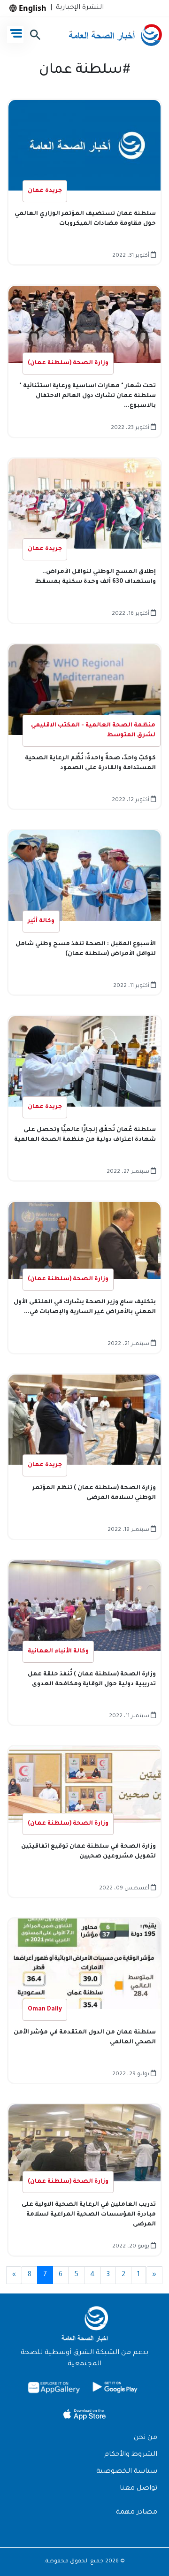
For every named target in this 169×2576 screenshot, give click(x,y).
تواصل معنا (138, 2489)
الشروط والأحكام (131, 2455)
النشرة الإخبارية (78, 8)
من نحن (146, 2438)
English (32, 8)
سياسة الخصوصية (127, 2472)
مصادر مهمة (137, 2513)
